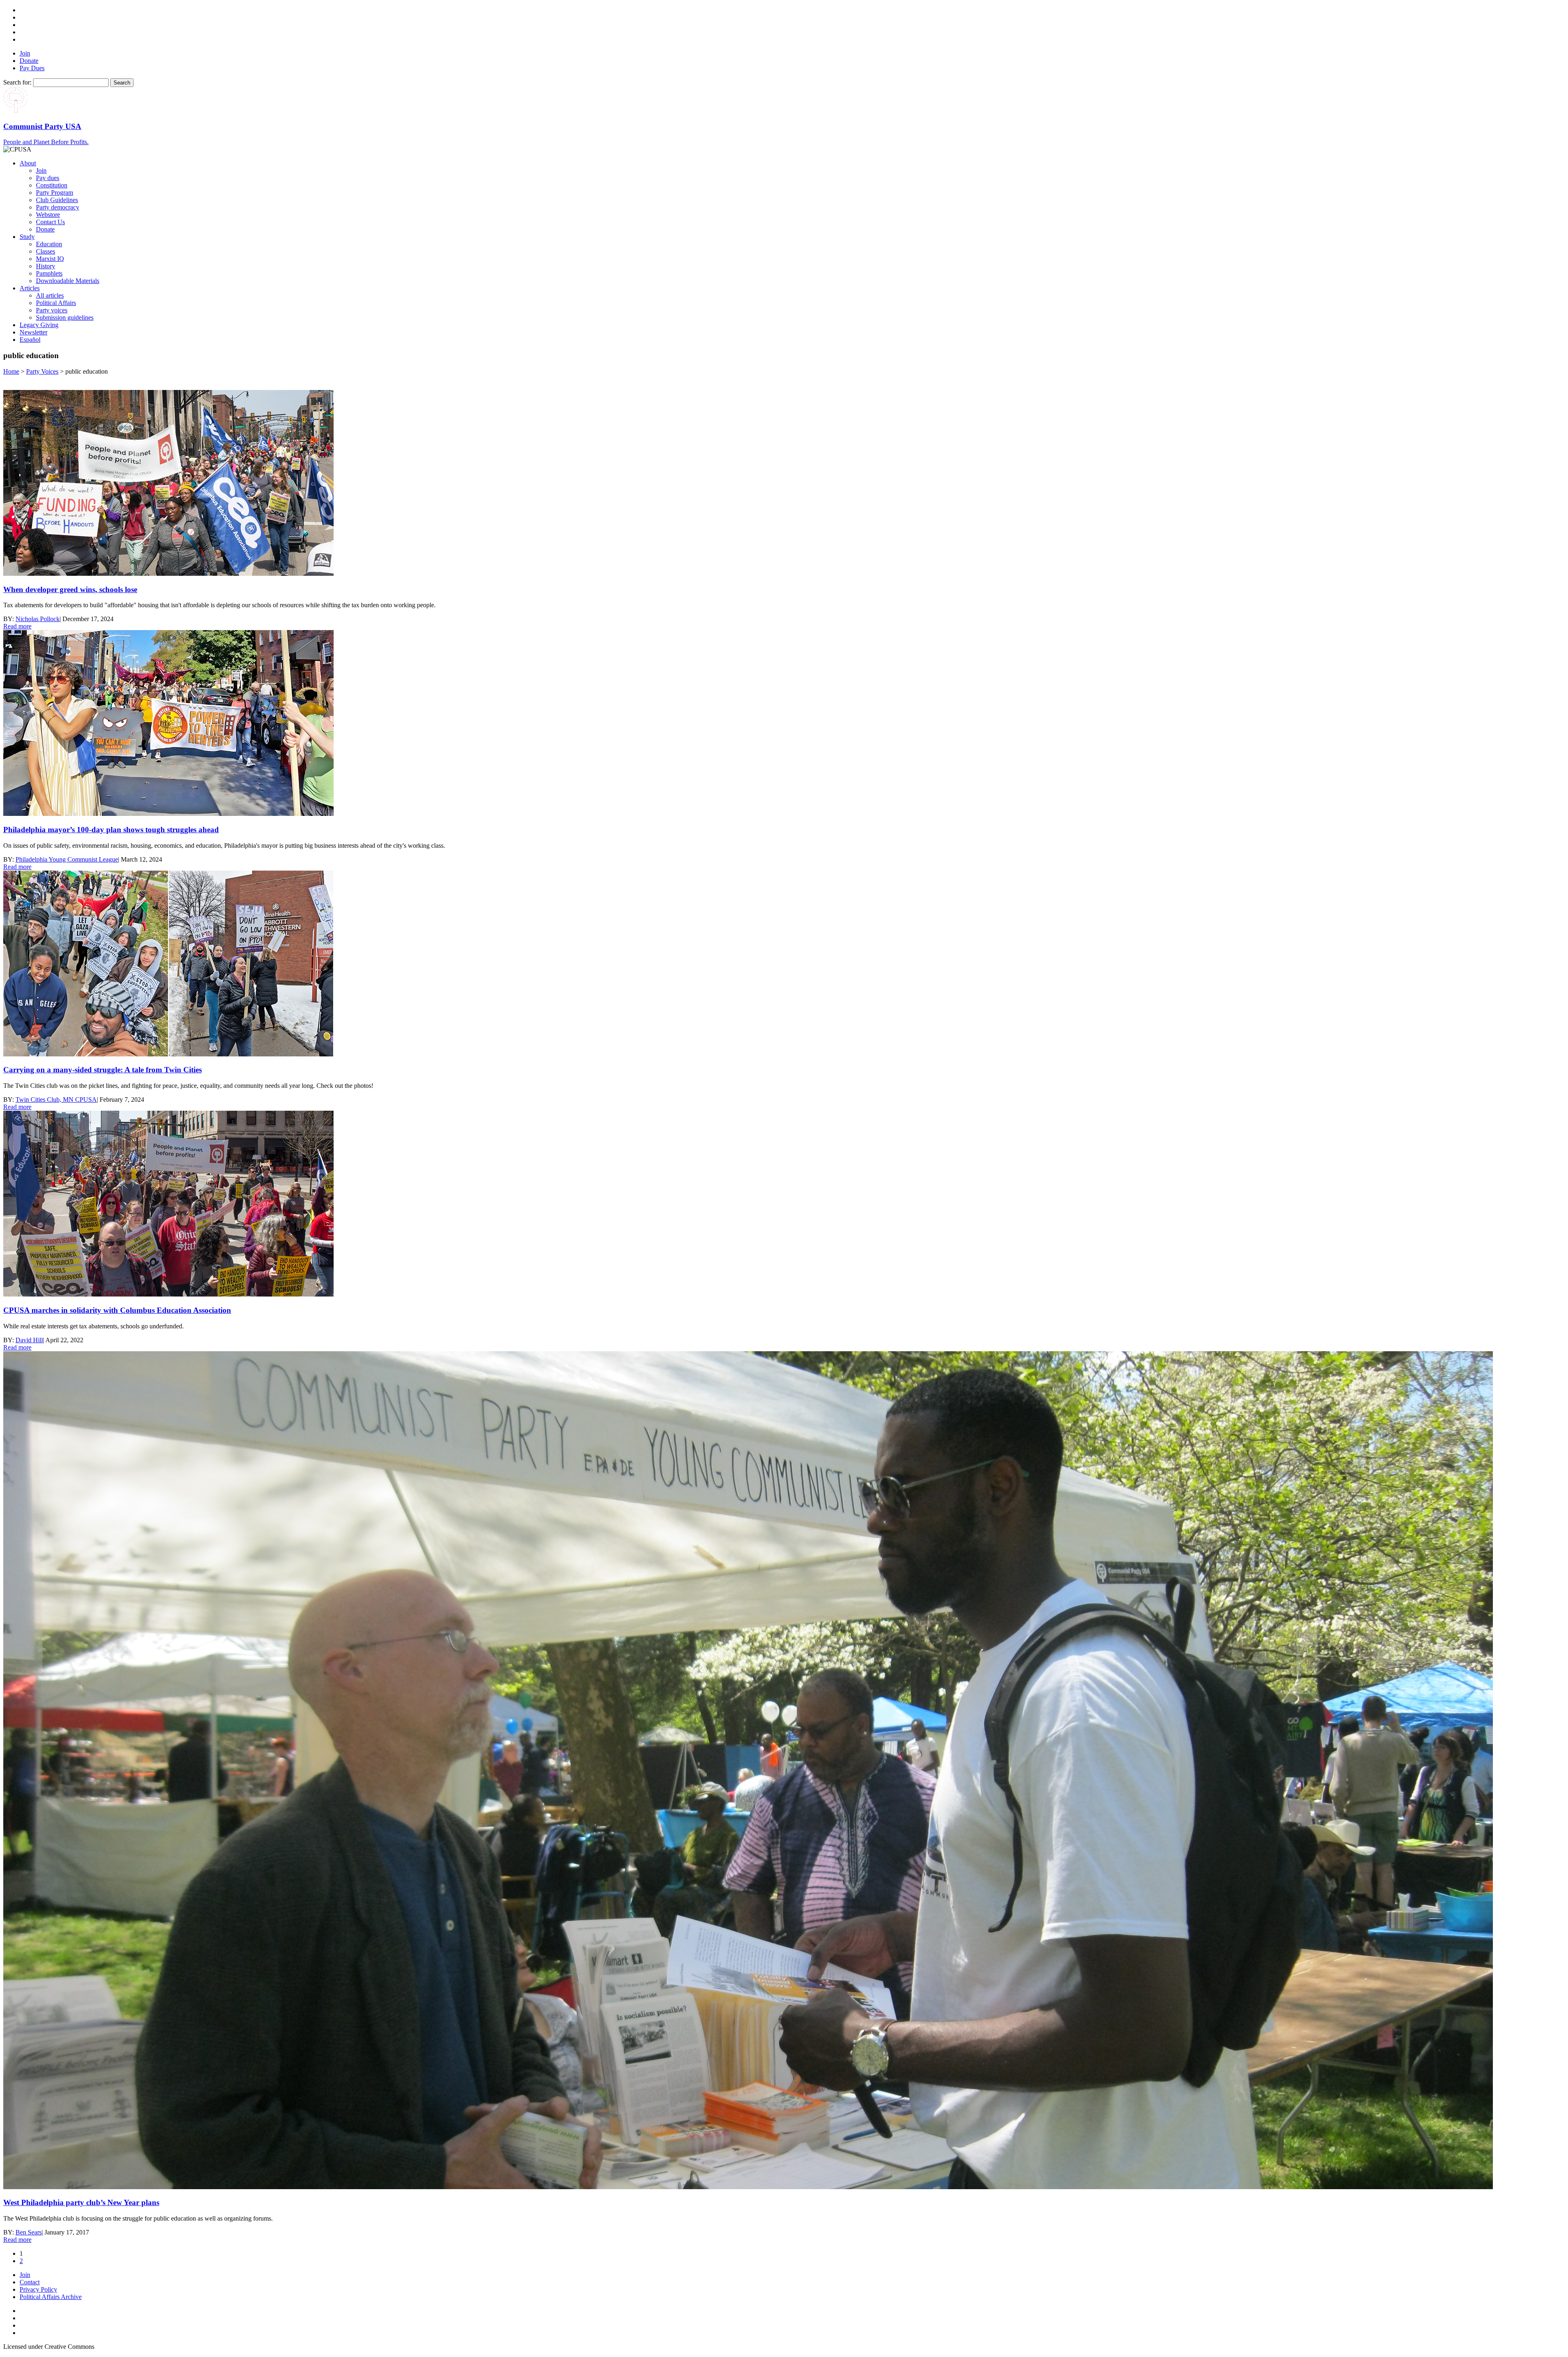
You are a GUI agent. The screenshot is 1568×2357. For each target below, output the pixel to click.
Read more (17, 626)
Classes (46, 251)
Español (30, 340)
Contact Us (50, 222)
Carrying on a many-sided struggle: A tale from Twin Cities (102, 1070)
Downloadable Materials (68, 281)
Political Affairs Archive (51, 2297)
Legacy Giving (39, 325)
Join (25, 53)
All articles (50, 295)
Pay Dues (32, 68)
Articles (30, 288)
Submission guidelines (65, 317)
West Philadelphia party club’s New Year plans (81, 2202)
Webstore (48, 215)
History (46, 266)
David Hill (29, 1340)
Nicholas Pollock (38, 619)
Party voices (52, 310)
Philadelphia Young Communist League (67, 859)
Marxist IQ (50, 259)
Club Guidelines (57, 200)
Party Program (55, 193)
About (28, 163)
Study (27, 237)
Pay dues (48, 178)
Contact (30, 2282)
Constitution (52, 185)
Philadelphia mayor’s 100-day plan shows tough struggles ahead (111, 830)
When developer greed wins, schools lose (70, 589)
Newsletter (33, 332)
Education (49, 244)
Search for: (17, 82)
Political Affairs (56, 303)
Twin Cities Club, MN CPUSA (56, 1099)
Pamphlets (49, 273)
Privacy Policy (38, 2289)
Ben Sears (29, 2232)
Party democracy (58, 207)
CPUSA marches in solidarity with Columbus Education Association (117, 1310)
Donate (29, 61)
